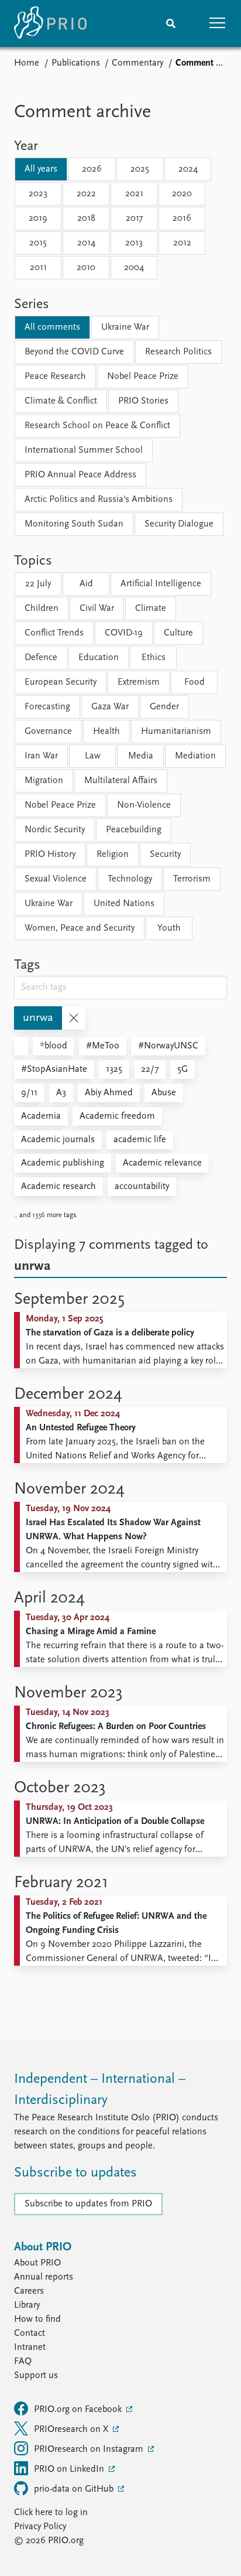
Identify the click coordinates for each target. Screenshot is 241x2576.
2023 (38, 194)
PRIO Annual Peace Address (80, 475)
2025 (140, 169)
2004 (134, 268)
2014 (86, 243)
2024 (188, 169)
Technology (130, 879)
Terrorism (192, 879)
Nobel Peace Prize (143, 377)
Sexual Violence (56, 879)
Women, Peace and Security (80, 928)
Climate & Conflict (61, 401)
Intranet (30, 2348)
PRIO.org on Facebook (79, 2410)
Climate (151, 609)
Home (27, 63)
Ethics (154, 658)
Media (141, 756)
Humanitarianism (176, 732)
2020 (182, 194)
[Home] (50, 23)
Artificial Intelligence (161, 584)
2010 (86, 268)
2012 (182, 243)
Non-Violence (144, 805)
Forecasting (47, 707)
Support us (36, 2376)
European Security (61, 682)
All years (41, 169)
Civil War (97, 609)
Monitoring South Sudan (74, 524)
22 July (38, 584)
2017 (134, 218)
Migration (44, 781)
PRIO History (50, 855)
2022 (86, 194)
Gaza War (110, 707)
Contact (30, 2334)
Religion (113, 855)
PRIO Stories (143, 401)
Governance (48, 732)
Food (194, 682)
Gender (164, 707)
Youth (169, 928)
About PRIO (37, 2263)
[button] (218, 23)
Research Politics (178, 352)
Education (99, 658)
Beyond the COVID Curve (74, 352)
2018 (86, 218)
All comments (52, 327)
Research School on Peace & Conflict (97, 426)
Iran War (41, 756)
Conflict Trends (54, 633)
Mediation (195, 756)
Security (165, 855)
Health (106, 732)
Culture (178, 633)
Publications (76, 63)
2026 (92, 169)
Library (27, 2305)
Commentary (137, 63)
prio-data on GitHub (75, 2489)
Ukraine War (125, 327)
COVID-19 (124, 633)
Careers (29, 2291)
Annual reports (44, 2277)
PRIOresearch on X (72, 2430)
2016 (182, 218)
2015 (38, 243)
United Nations (124, 904)
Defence (41, 658)
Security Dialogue (179, 524)
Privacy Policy (40, 2527)
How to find (37, 2319)
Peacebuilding (134, 830)
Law (93, 756)
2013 (134, 243)
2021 (134, 194)
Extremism (139, 682)
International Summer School (84, 450)
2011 (38, 268)
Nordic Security (55, 830)
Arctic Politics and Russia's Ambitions (99, 500)
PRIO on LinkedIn (70, 2469)
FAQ (23, 2362)
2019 (38, 218)
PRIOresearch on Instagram (90, 2449)
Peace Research (55, 377)
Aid (86, 584)
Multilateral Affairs (121, 781)
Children (42, 609)
